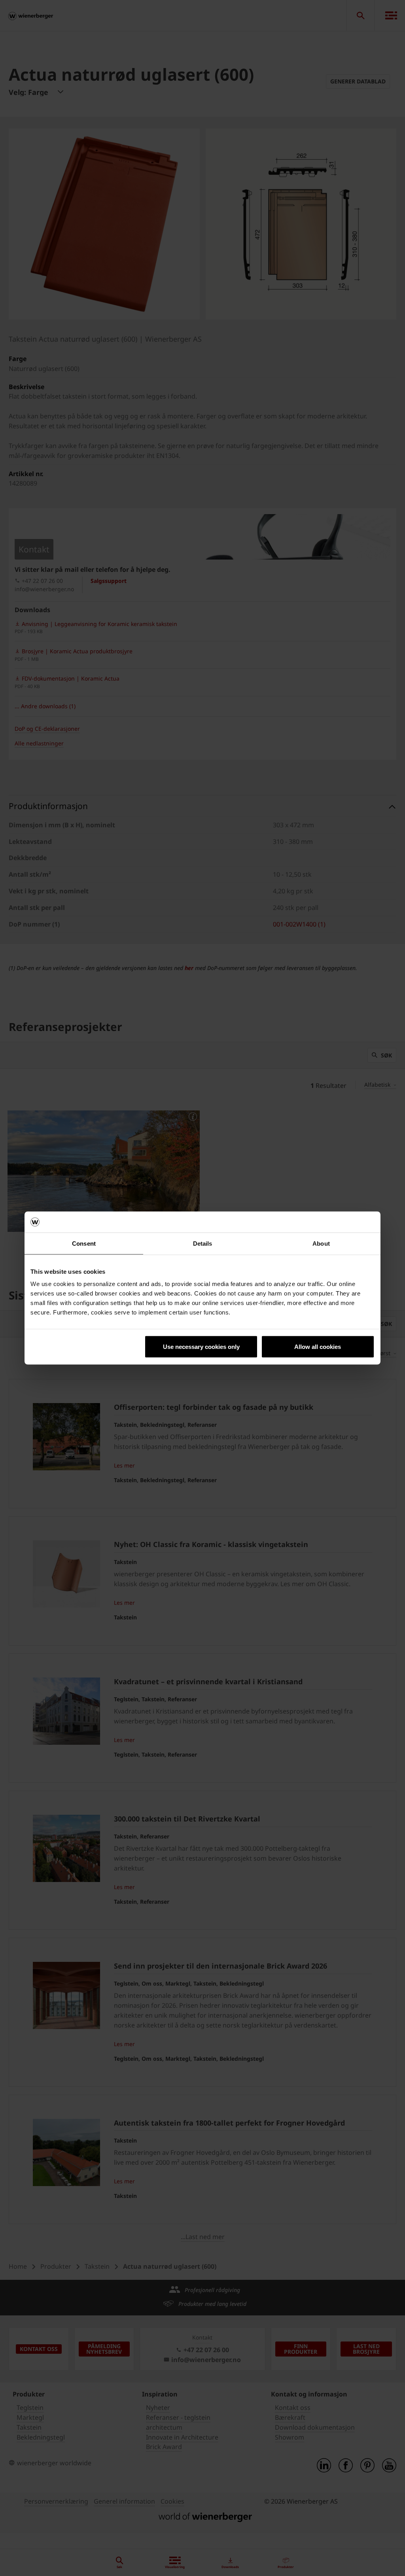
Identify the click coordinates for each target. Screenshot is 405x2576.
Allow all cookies (318, 1347)
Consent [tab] (84, 1243)
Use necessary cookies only (201, 1347)
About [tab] (321, 1243)
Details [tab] (203, 1243)
